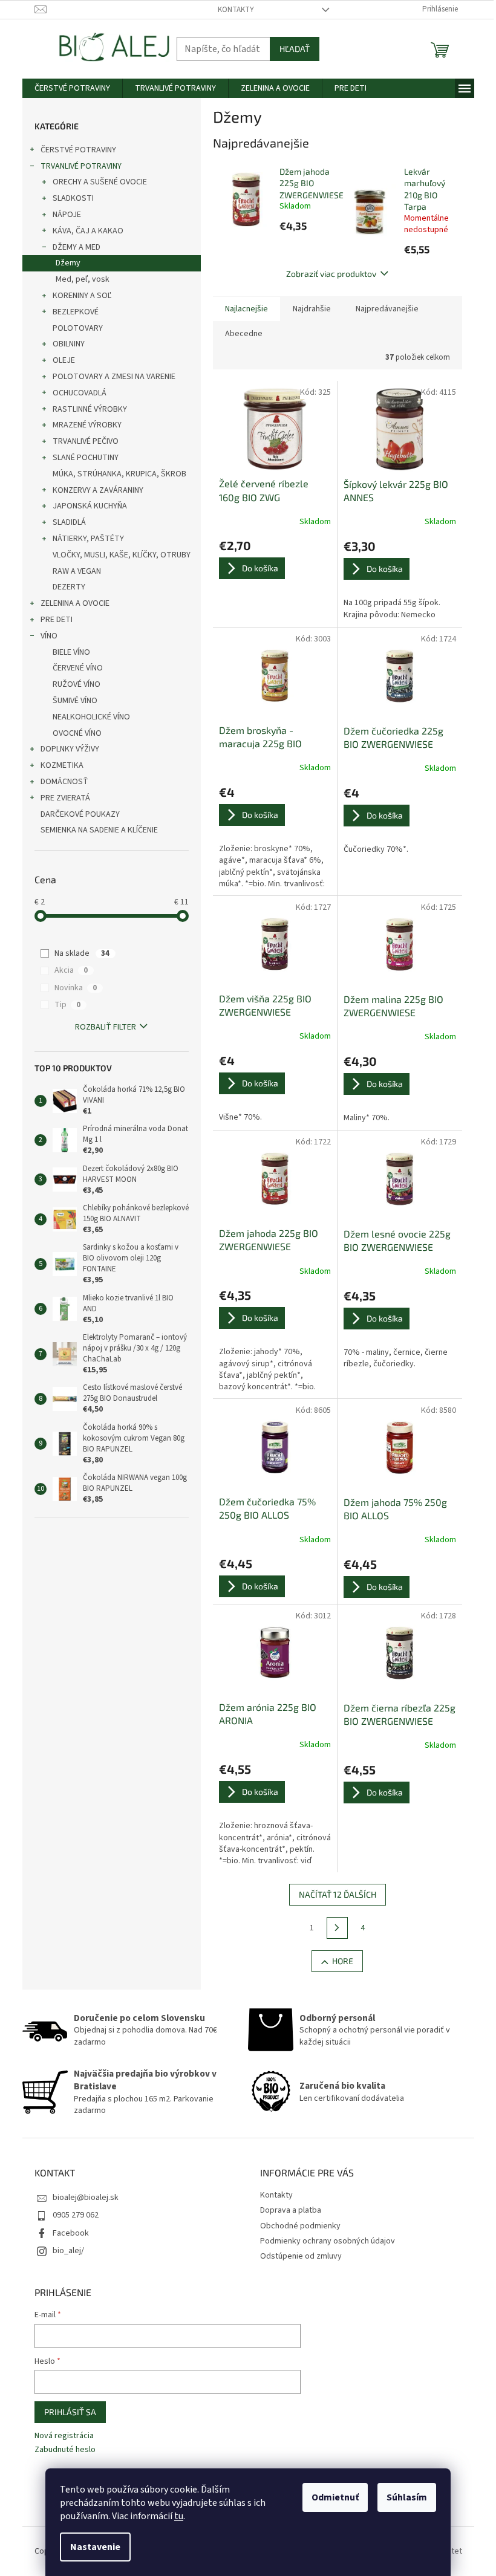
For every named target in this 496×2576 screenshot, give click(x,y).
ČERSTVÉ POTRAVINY (78, 150)
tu (179, 2516)
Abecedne (244, 334)
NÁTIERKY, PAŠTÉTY (88, 539)
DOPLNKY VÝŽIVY (70, 749)
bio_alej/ (68, 2251)
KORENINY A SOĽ (82, 296)
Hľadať (295, 49)
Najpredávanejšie (387, 309)
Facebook (71, 2233)
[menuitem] (72, 88)
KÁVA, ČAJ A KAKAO (88, 231)
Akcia (71, 970)
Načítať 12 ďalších (338, 1894)
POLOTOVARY (78, 328)
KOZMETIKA (62, 765)
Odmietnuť (335, 2497)
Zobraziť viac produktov (331, 274)
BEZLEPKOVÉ (76, 312)
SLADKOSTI (73, 198)
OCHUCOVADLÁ (80, 393)
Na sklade (82, 953)
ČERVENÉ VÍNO (78, 668)
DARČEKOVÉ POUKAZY (80, 814)
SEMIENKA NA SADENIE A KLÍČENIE (99, 830)
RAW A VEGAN (77, 571)
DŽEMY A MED (77, 247)
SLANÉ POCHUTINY (86, 458)
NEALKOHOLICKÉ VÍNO (91, 717)
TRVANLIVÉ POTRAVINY (81, 166)
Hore (343, 1961)
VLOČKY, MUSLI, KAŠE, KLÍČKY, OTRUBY (122, 555)
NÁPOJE (67, 215)
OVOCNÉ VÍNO (77, 733)
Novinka (76, 988)
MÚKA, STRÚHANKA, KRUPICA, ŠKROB (119, 474)
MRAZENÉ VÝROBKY (87, 425)
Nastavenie (95, 2547)
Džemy (68, 263)
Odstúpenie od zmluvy (301, 2256)
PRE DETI (57, 620)
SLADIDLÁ (69, 522)
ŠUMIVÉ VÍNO (75, 701)
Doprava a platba (291, 2210)
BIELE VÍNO (71, 652)
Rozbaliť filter (106, 1027)
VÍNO (49, 636)
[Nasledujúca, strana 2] (338, 1928)
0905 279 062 (76, 2215)
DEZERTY (69, 587)
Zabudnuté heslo (65, 2450)
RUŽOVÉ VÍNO (77, 684)
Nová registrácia (64, 2436)
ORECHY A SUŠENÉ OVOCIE (100, 182)
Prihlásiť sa (70, 2412)
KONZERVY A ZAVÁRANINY (98, 490)
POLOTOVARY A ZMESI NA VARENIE (114, 377)
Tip (67, 1005)
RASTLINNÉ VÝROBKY (90, 409)
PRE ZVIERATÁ (65, 798)
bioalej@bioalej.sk (86, 2198)
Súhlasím (407, 2497)
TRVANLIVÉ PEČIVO (86, 441)
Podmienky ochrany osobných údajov (328, 2241)
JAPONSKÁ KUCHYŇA (90, 506)
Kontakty (236, 10)
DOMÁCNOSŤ (64, 782)
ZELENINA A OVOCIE (75, 603)
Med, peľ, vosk (83, 279)
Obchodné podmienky (300, 2226)
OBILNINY (69, 344)
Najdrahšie (312, 309)
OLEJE (64, 360)
